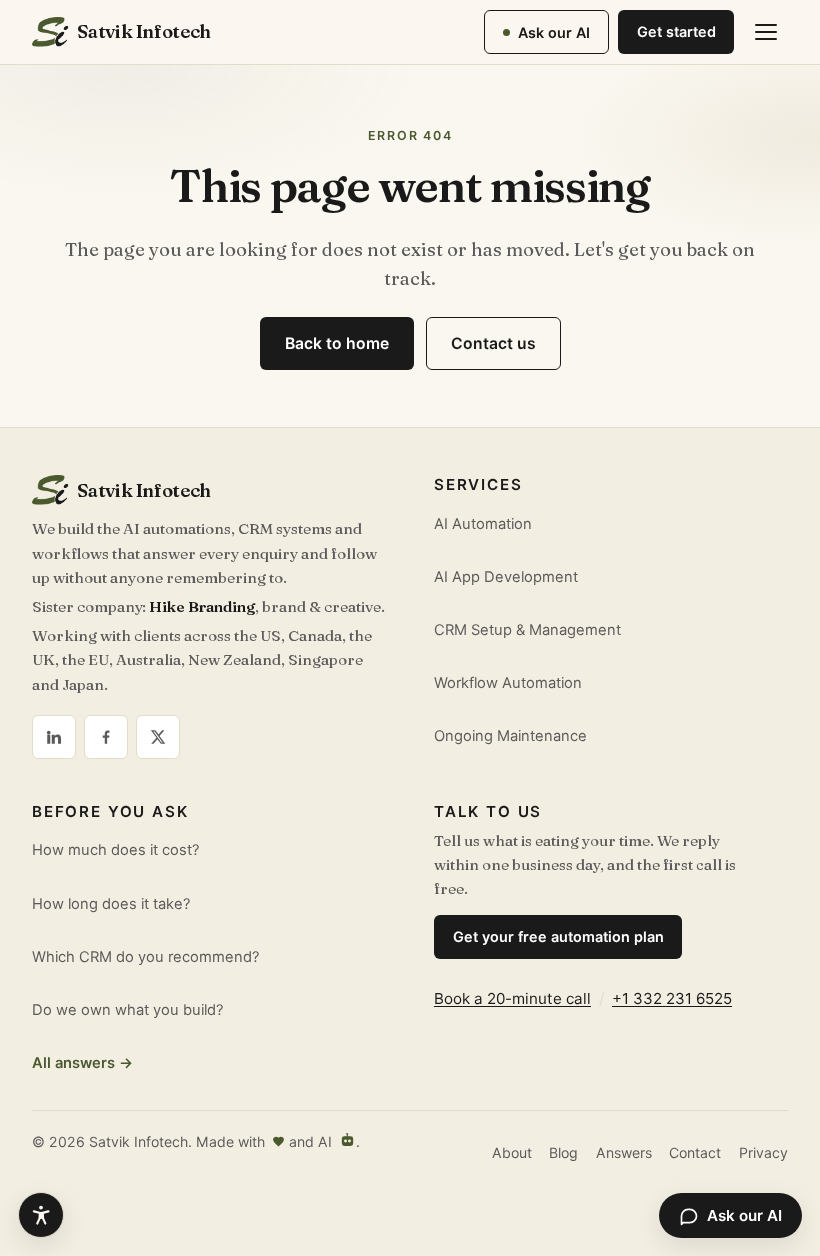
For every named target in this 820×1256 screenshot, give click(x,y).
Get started (676, 31)
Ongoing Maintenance (510, 736)
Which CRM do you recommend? (145, 957)
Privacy (763, 1152)
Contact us (493, 343)
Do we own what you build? (127, 1010)
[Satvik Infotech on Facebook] (106, 737)
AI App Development (506, 577)
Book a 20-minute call (512, 998)
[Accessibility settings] (41, 1215)
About (512, 1152)
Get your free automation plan (558, 936)
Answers (624, 1152)
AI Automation (483, 524)
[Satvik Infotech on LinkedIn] (54, 737)
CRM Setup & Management (527, 630)
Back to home (337, 343)
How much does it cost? (115, 850)
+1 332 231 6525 (672, 998)
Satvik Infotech (143, 31)
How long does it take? (111, 904)
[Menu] (766, 32)
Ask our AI (554, 32)
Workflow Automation (508, 683)
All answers (82, 1063)
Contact (695, 1152)
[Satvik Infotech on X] (158, 737)
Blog (563, 1152)
